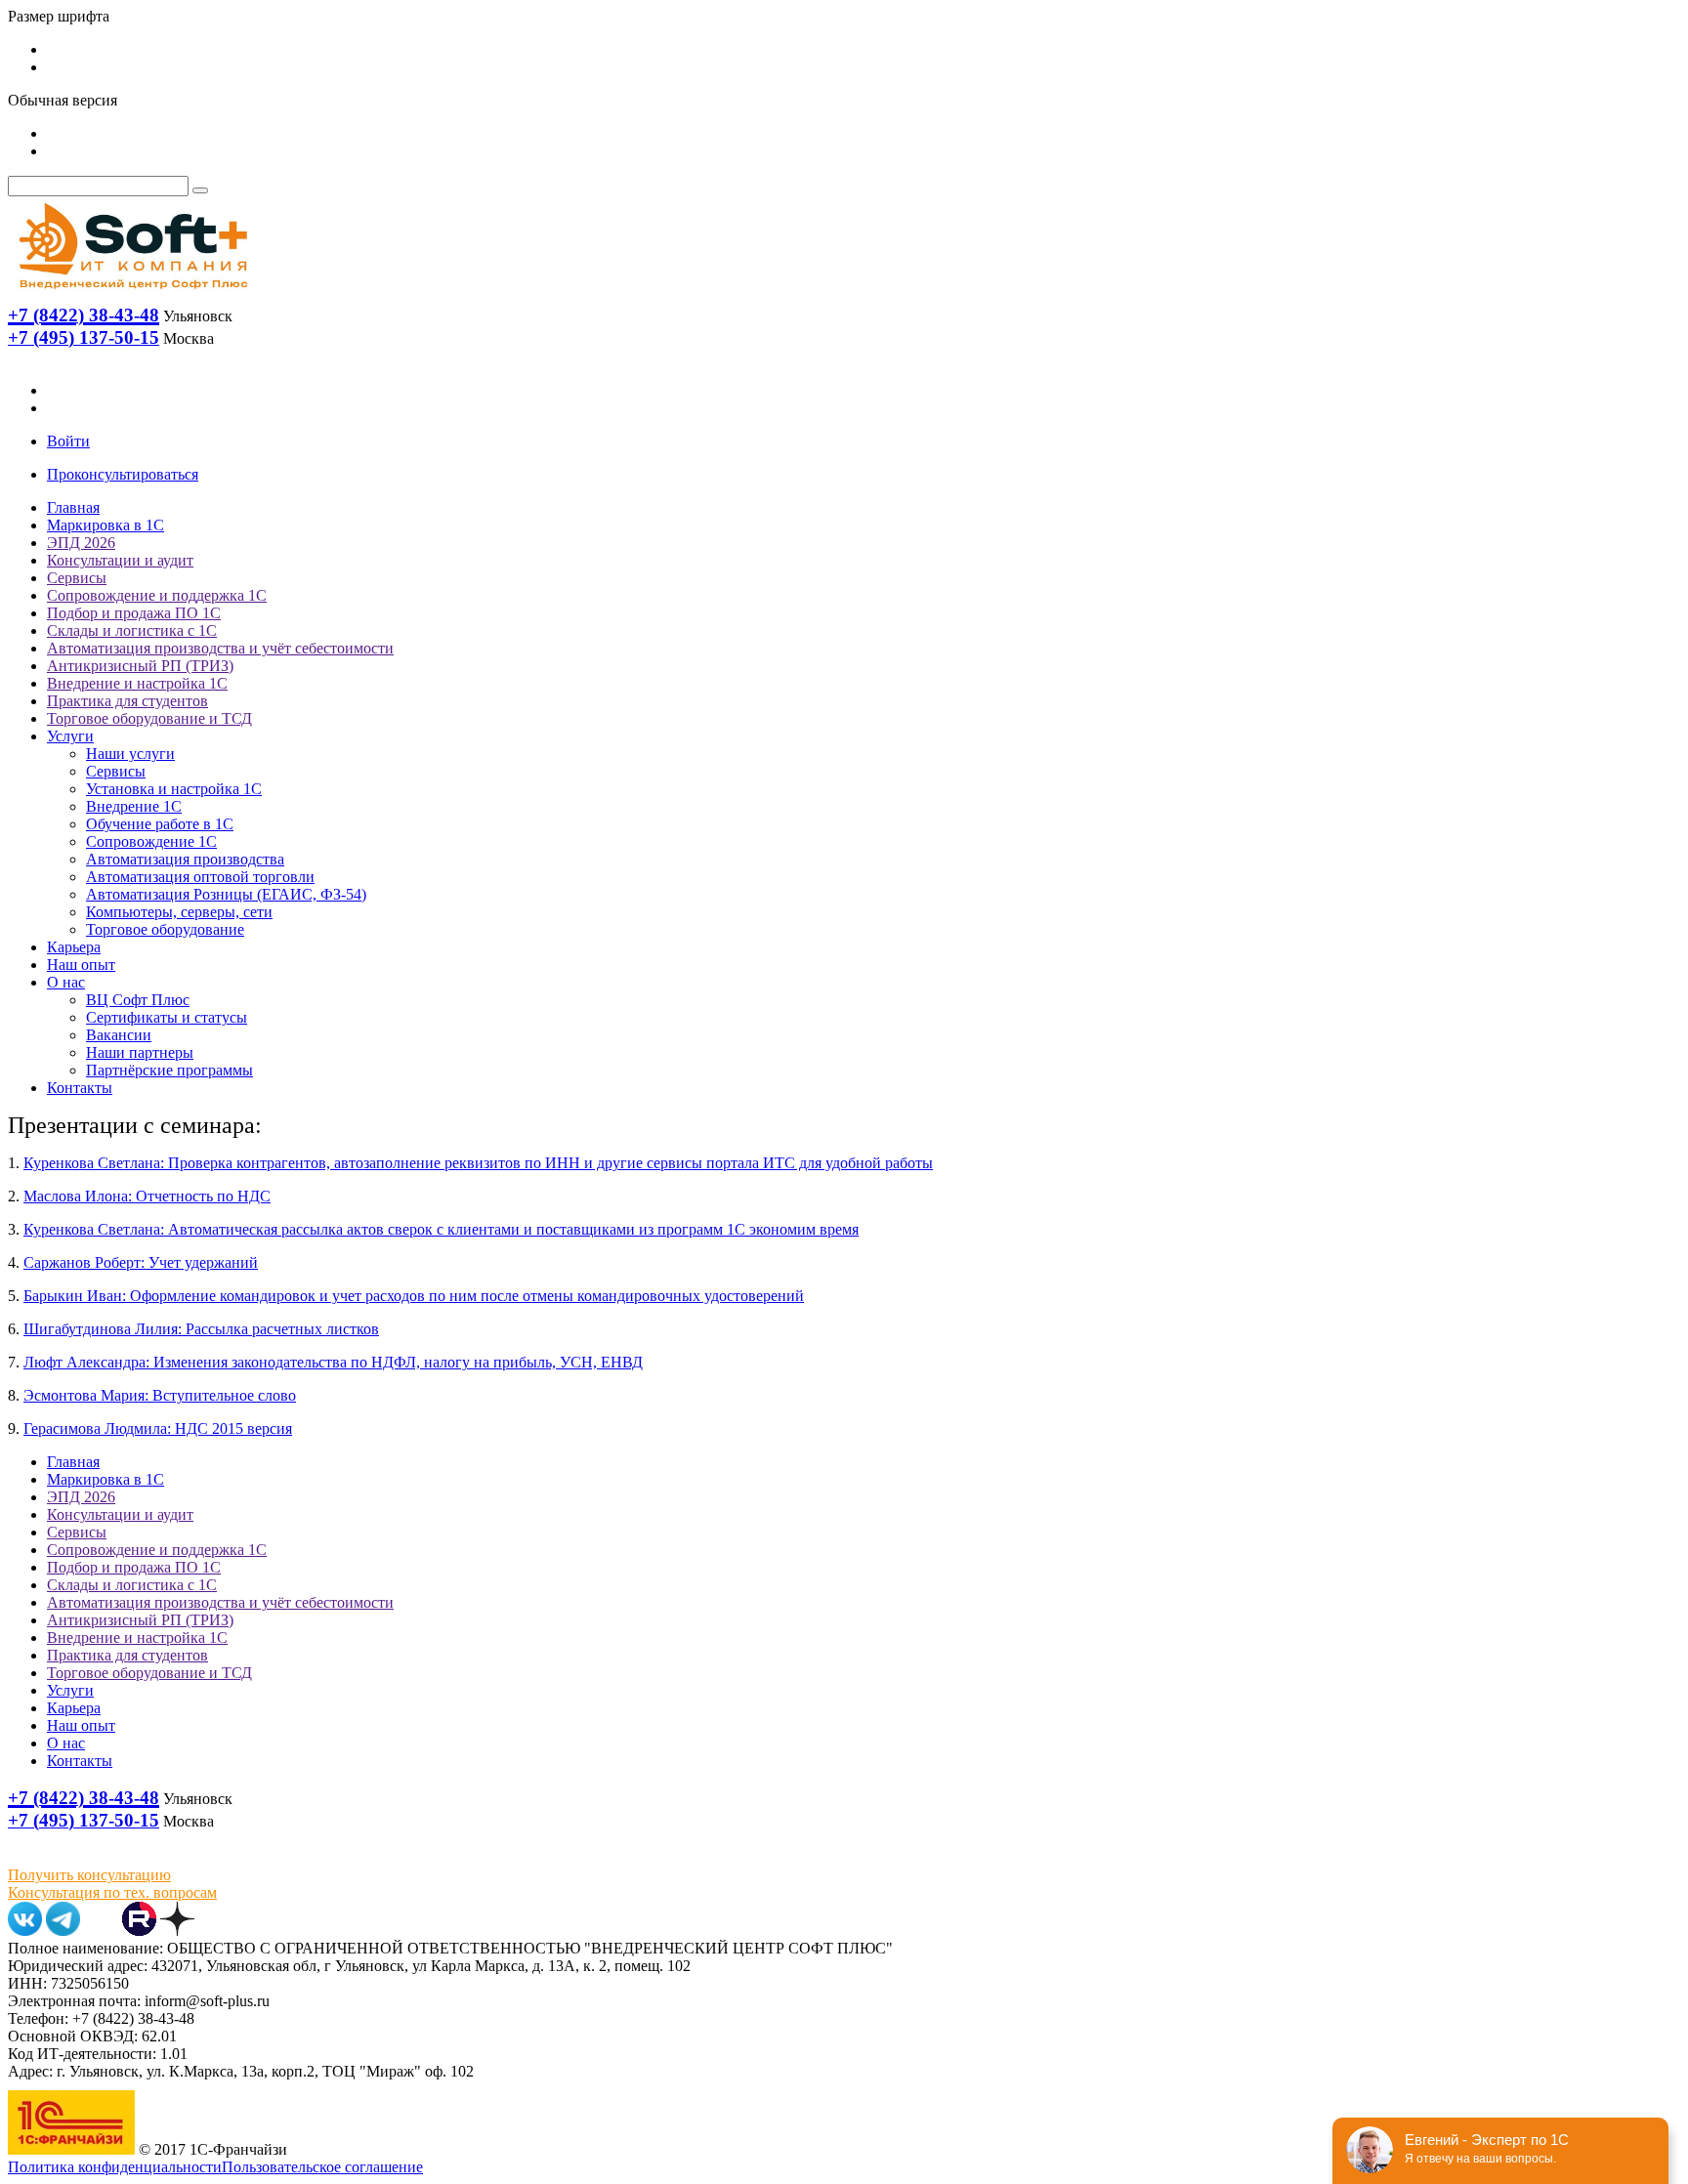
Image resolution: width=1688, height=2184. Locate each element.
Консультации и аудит (120, 560)
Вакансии (119, 1035)
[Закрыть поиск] (200, 190)
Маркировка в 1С (105, 525)
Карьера (74, 947)
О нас (66, 982)
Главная (73, 507)
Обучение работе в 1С (160, 824)
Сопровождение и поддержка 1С (157, 595)
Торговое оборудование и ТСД (149, 718)
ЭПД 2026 (81, 543)
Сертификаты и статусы (167, 1017)
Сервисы (77, 578)
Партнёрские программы (169, 1070)
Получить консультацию (89, 1875)
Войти (68, 441)
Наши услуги (130, 754)
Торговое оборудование (165, 929)
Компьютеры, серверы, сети (179, 912)
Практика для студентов (127, 701)
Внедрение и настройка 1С (137, 683)
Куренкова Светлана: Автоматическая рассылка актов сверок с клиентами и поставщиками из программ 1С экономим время (441, 1229)
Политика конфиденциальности (115, 2167)
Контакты (80, 1088)
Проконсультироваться (123, 474)
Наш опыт (81, 965)
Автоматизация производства (185, 859)
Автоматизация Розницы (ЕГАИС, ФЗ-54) (226, 894)
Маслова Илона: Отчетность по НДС (147, 1196)
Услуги (70, 736)
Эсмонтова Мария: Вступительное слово (160, 1395)
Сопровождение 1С (151, 841)
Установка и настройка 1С (174, 789)
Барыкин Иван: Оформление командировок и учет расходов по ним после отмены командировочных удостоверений (414, 1296)
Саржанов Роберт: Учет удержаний (141, 1262)
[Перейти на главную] (132, 294)
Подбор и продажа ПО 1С (134, 613)
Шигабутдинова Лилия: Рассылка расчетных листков (201, 1329)
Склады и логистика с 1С (132, 630)
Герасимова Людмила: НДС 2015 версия (158, 1428)
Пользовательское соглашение (322, 2167)
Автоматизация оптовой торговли (200, 877)
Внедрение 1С (134, 806)
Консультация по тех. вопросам (112, 1892)
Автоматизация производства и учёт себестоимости (220, 648)
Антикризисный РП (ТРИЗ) (140, 666)
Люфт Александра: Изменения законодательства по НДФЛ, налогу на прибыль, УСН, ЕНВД (333, 1362)
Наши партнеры (140, 1052)
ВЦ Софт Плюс (138, 1000)
